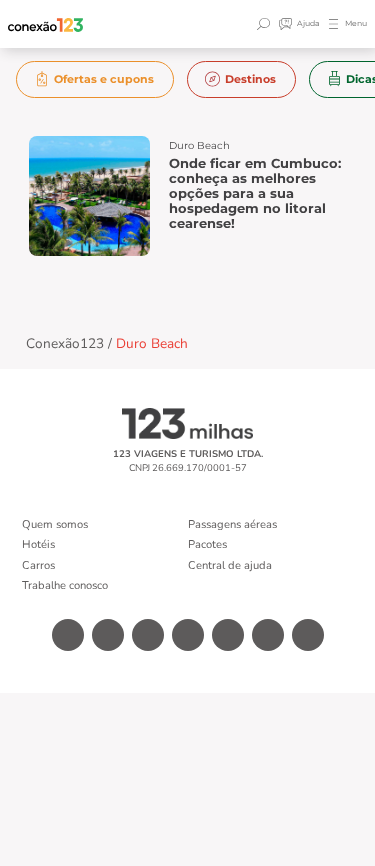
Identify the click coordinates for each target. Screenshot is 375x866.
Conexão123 (65, 343)
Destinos (250, 79)
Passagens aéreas (232, 524)
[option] (95, 79)
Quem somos (55, 524)
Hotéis (38, 544)
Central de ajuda (230, 565)
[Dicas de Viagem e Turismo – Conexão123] (46, 24)
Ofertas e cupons (104, 79)
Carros (38, 565)
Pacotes (207, 544)
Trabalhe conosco (65, 585)
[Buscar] (266, 24)
